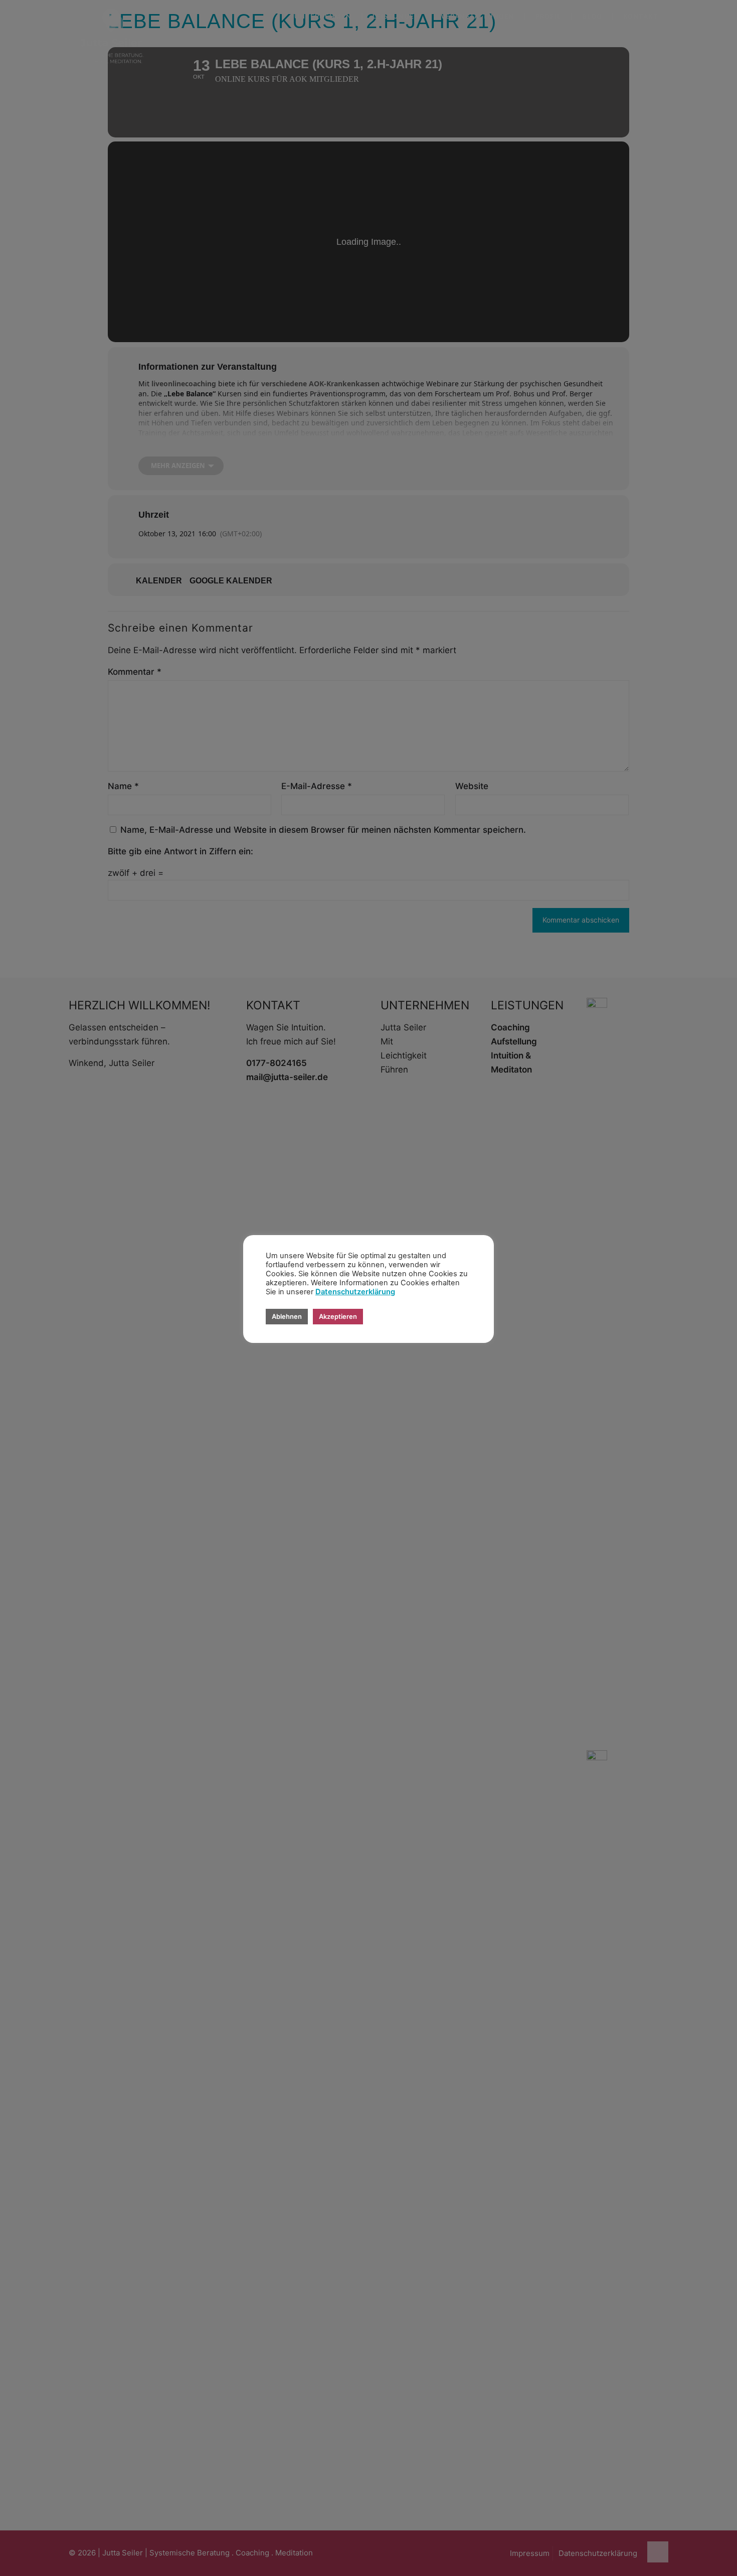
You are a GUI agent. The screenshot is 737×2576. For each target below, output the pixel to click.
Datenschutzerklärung (355, 1292)
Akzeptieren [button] (338, 1316)
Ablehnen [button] (287, 1316)
